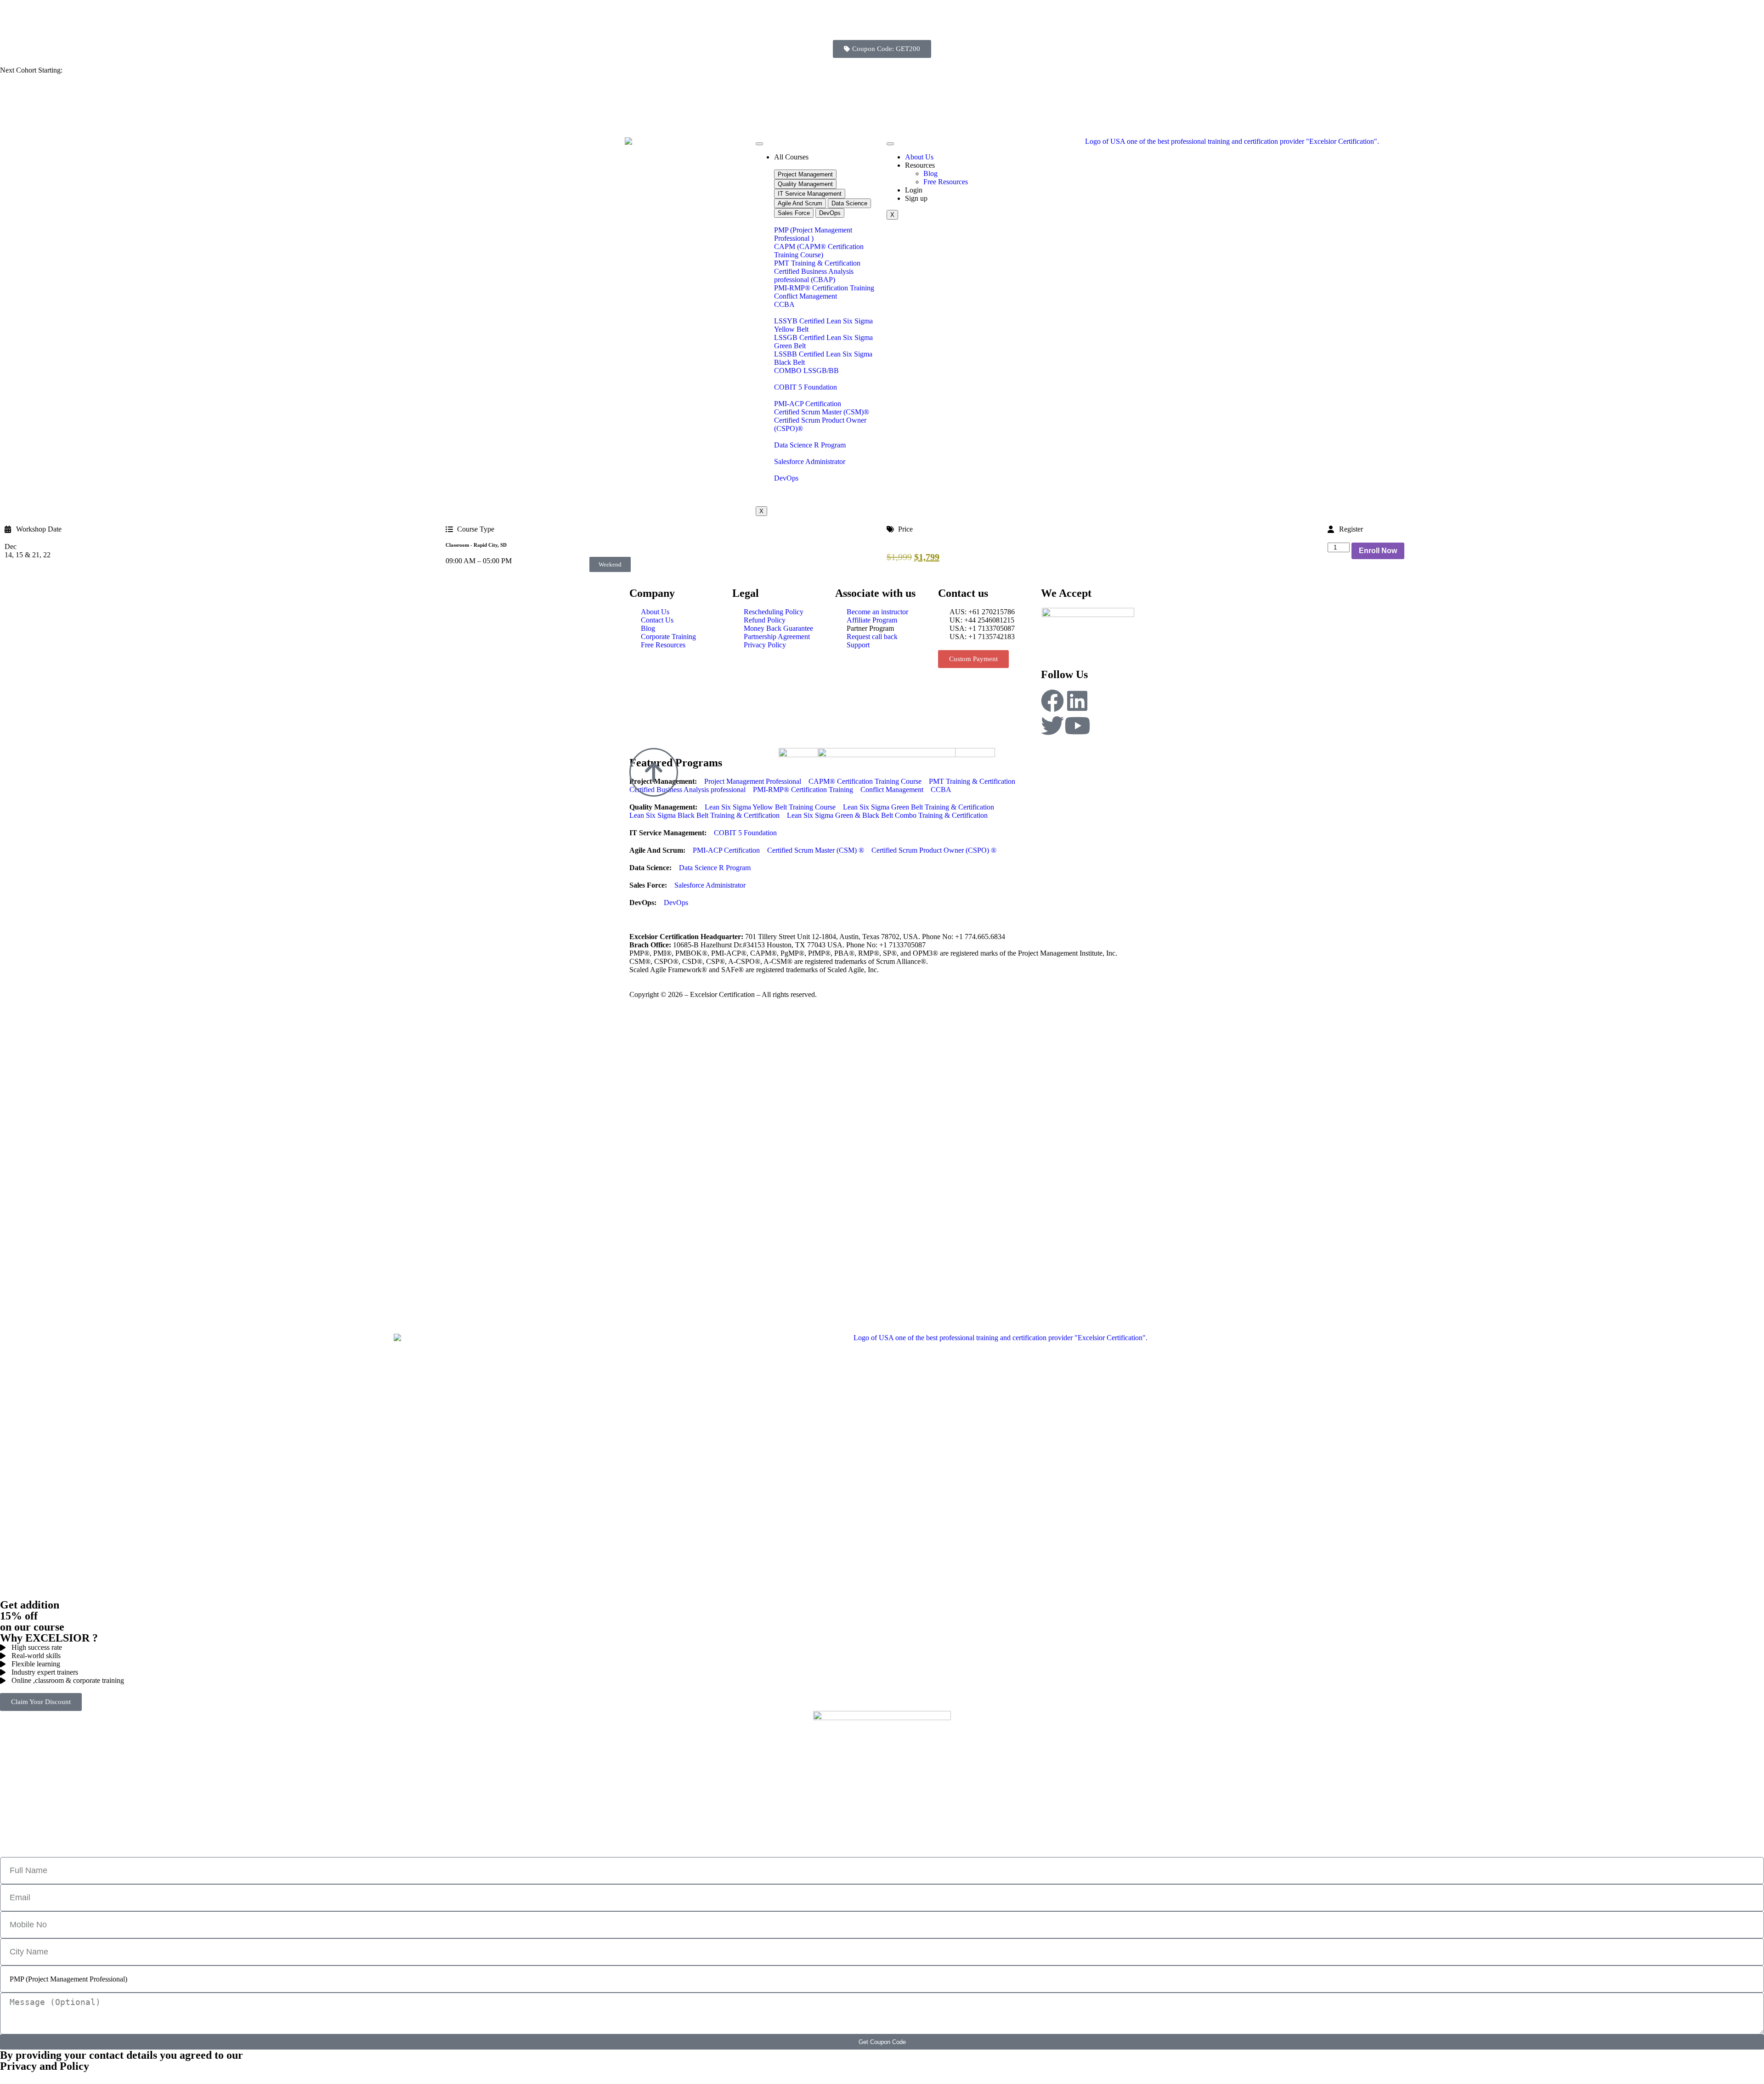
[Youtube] (1077, 725)
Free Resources (946, 182)
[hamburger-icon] (759, 144)
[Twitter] (1052, 725)
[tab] (805, 174)
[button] (610, 564)
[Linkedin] (1077, 701)
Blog (930, 173)
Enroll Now (1378, 551)
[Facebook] (1052, 701)
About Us (919, 157)
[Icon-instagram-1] (1102, 701)
